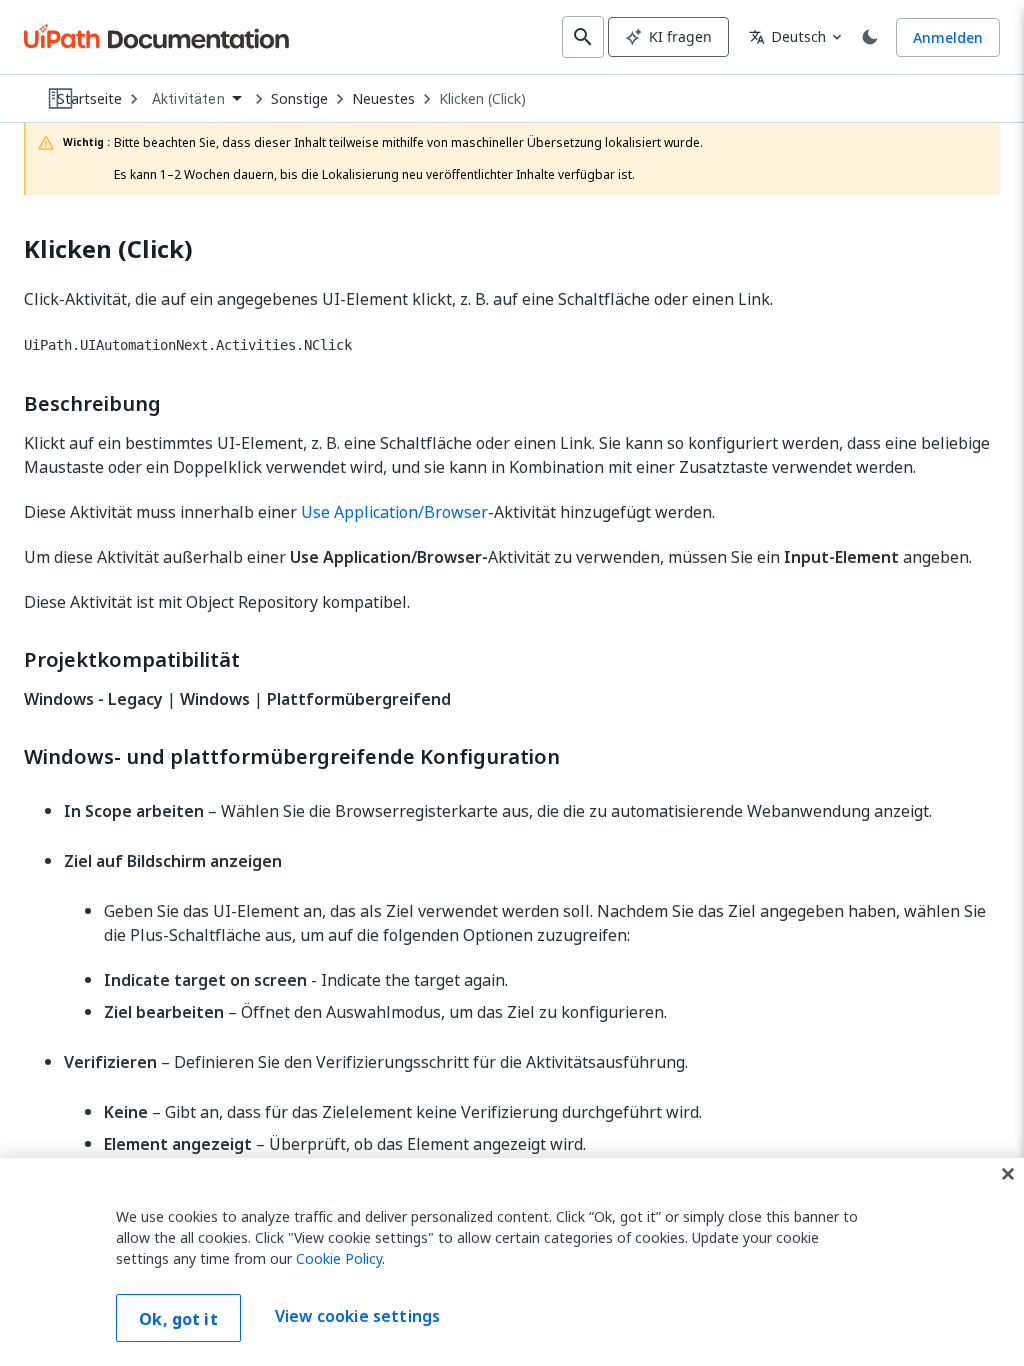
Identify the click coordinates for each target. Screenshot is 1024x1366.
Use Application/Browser (394, 512)
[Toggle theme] (870, 37)
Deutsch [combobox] (787, 36)
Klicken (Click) (482, 99)
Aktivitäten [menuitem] (188, 99)
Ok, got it (178, 1319)
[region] (512, 1262)
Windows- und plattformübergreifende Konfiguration (292, 757)
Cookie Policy (339, 1258)
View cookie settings (357, 1316)
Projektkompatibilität (132, 660)
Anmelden (948, 37)
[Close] (1008, 1174)
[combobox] (196, 99)
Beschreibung (92, 404)
